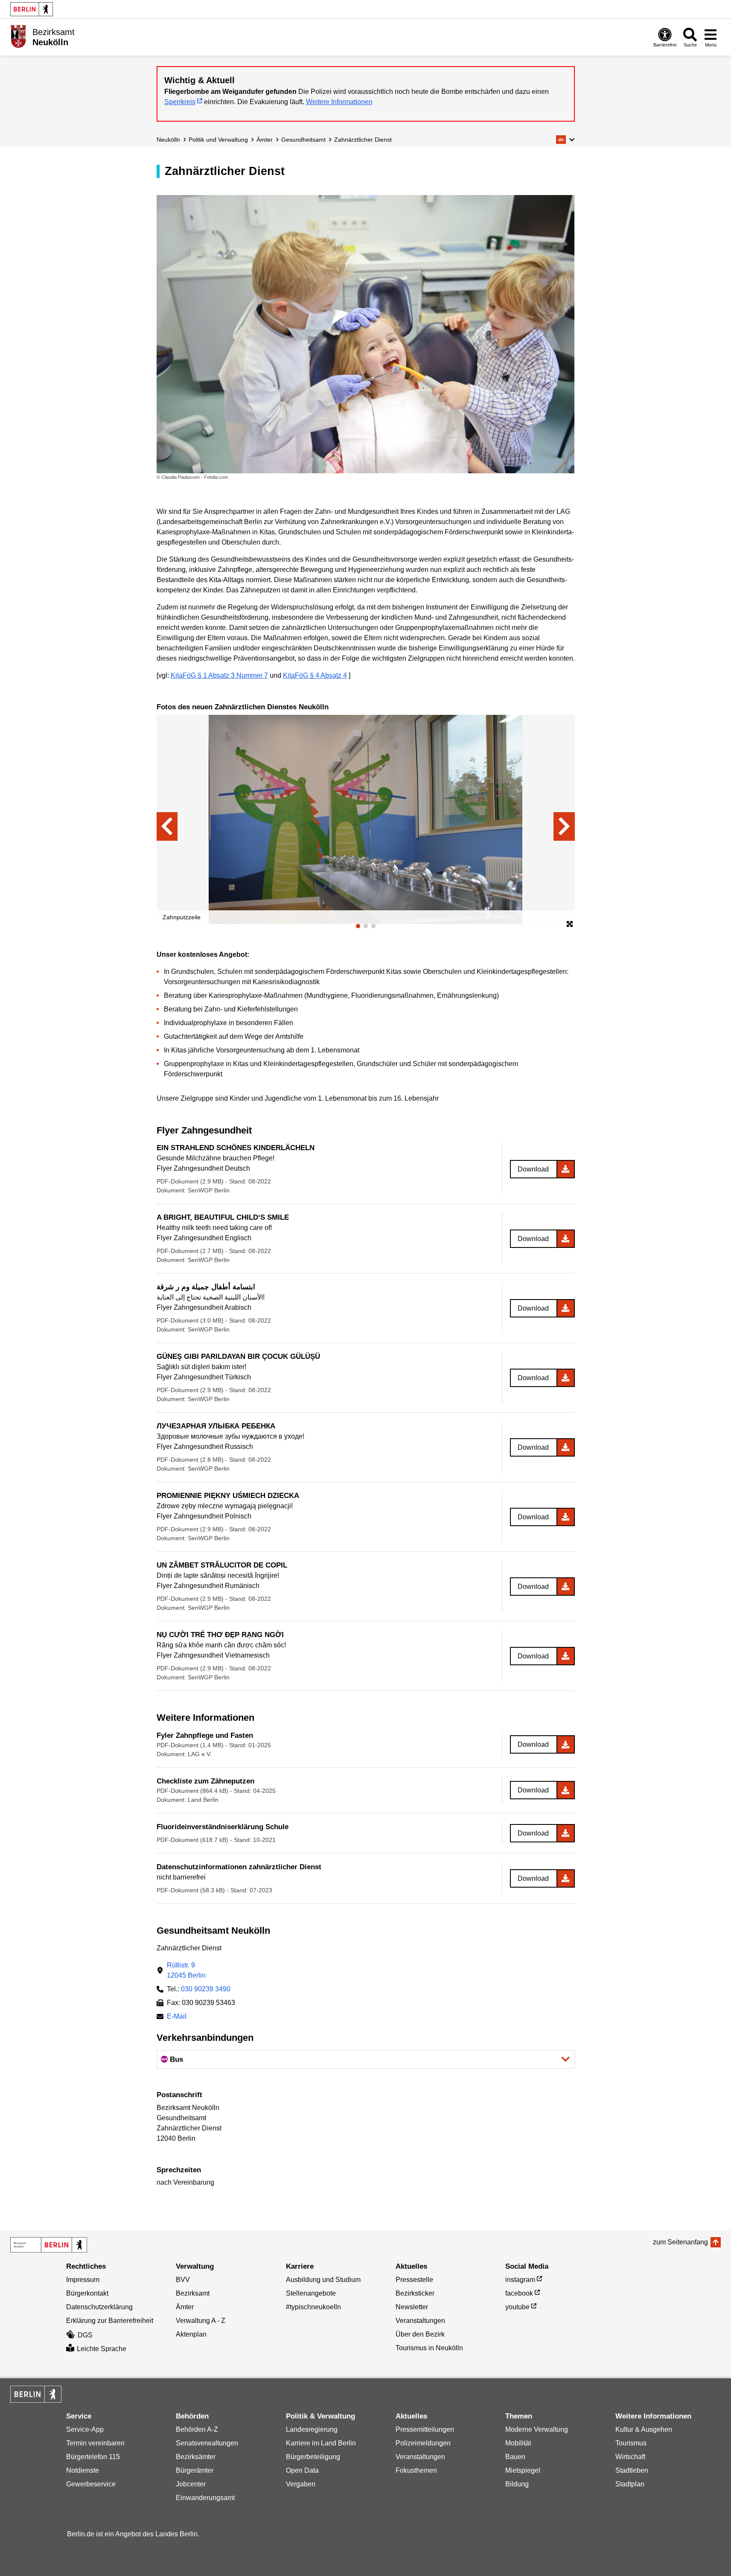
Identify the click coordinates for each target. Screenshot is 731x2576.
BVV (183, 2280)
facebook (519, 2293)
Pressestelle (414, 2280)
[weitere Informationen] (18, 36)
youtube (517, 2307)
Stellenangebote (311, 2293)
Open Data (302, 2470)
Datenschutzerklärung (99, 2307)
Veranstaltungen (420, 2321)
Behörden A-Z (197, 2429)
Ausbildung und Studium (323, 2280)
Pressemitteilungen (425, 2429)
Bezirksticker (415, 2293)
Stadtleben (632, 2470)
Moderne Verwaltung (537, 2429)
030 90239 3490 (206, 1989)
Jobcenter (191, 2484)
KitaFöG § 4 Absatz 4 (315, 675)
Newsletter (412, 2307)
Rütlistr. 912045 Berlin (186, 1970)
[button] (565, 140)
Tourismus (631, 2443)
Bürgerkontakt (87, 2293)
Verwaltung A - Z (201, 2321)
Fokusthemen (416, 2470)
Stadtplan (630, 2484)
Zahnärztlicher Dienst (363, 140)
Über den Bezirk (420, 2334)
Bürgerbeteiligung (313, 2457)
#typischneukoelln (313, 2307)
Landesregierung (312, 2429)
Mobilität (518, 2443)
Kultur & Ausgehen (644, 2429)
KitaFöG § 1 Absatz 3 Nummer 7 (219, 675)
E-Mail (177, 2017)
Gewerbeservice (91, 2484)
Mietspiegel (523, 2470)
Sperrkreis (180, 102)
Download (533, 1169)
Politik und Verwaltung (218, 140)
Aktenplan (191, 2334)
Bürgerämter (195, 2470)
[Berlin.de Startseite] (32, 9)
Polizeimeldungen (423, 2443)
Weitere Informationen (339, 102)
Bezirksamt (193, 2293)
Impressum (83, 2280)
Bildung (517, 2484)
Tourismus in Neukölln (429, 2348)
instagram (520, 2280)
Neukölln (168, 140)
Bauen (515, 2457)
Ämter (265, 140)
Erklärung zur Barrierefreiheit (110, 2321)
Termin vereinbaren (95, 2443)
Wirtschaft (630, 2457)
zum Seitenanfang (680, 2242)
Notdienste (83, 2470)
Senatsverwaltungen (207, 2443)
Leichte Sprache (102, 2349)
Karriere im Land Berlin (321, 2443)
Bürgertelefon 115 (93, 2457)
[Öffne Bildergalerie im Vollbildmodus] (570, 924)
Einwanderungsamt (205, 2498)
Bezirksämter (196, 2457)
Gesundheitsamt (303, 140)
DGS (85, 2335)
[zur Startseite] (49, 2245)
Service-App (85, 2429)
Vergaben (301, 2484)
